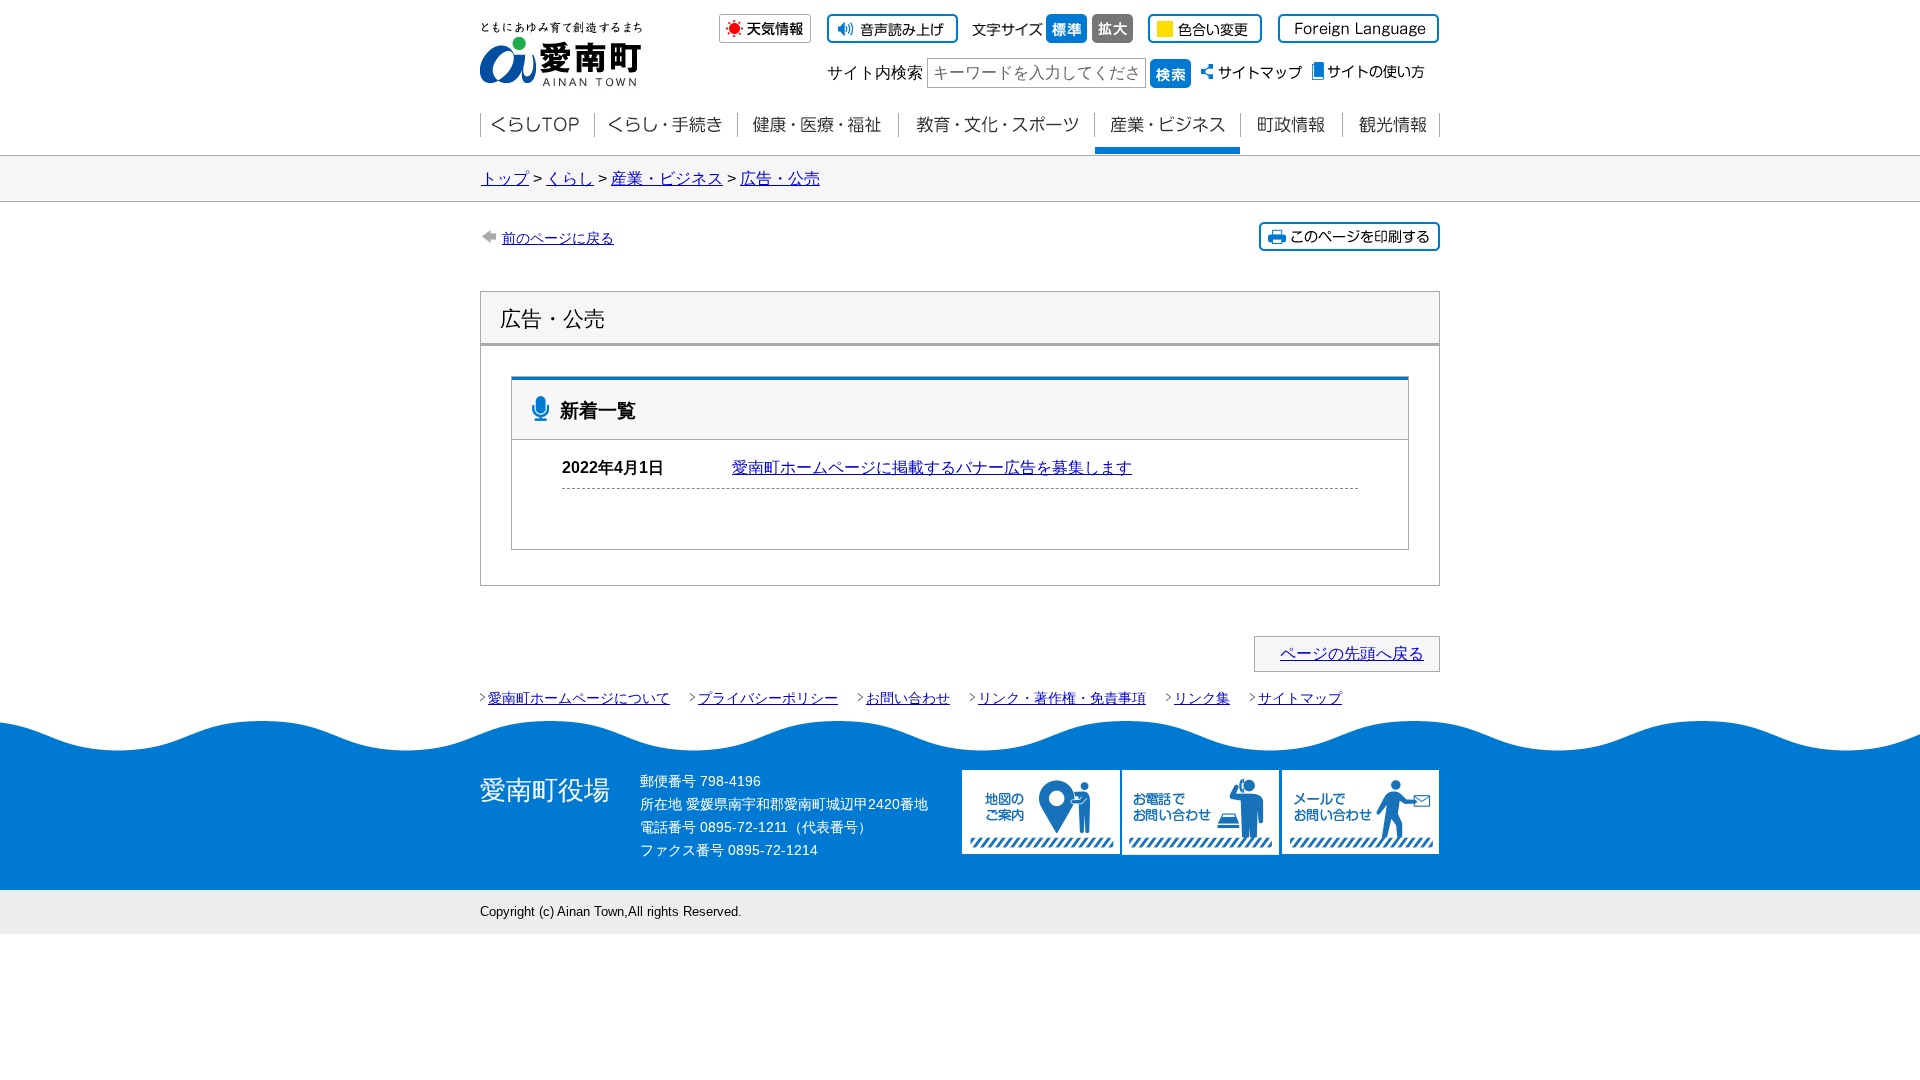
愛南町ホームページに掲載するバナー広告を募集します (932, 467)
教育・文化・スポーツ (996, 125)
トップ (505, 178)
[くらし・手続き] (665, 125)
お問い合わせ (908, 698)
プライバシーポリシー (768, 698)
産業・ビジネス (1167, 125)
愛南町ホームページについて (579, 698)
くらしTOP (537, 125)
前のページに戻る (558, 238)
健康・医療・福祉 (817, 125)
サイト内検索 (875, 72)
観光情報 (1391, 125)
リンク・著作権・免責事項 (1062, 698)
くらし (570, 178)
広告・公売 (780, 178)
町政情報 (1291, 125)
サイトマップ (1300, 698)
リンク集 (1202, 698)
